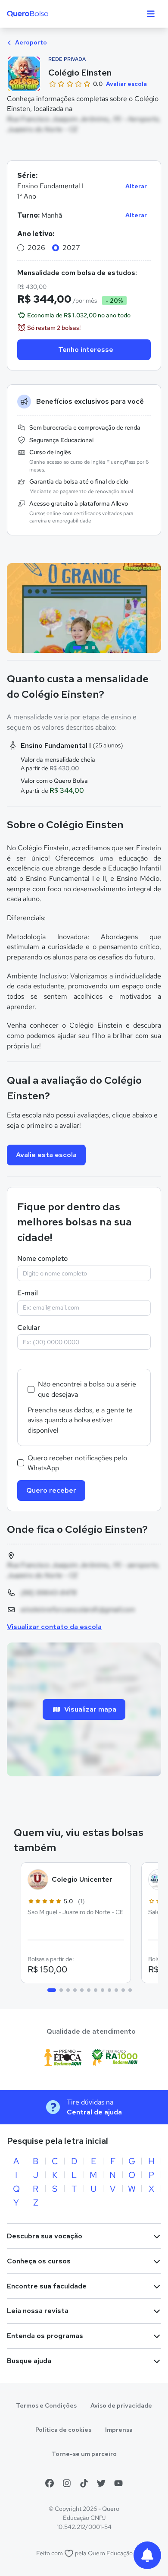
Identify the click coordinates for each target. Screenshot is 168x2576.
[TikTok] (84, 2483)
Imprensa (119, 2430)
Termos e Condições (46, 2405)
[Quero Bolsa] (45, 14)
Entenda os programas (45, 2336)
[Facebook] (50, 2483)
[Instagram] (67, 2483)
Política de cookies (63, 2430)
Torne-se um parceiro (84, 2454)
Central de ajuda (94, 2112)
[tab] (77, 648)
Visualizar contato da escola (54, 1627)
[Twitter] (101, 2483)
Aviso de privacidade (121, 2405)
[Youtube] (118, 2483)
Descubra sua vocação (45, 2236)
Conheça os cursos (39, 2261)
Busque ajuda (29, 2361)
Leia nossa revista (38, 2311)
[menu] (151, 14)
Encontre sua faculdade (47, 2286)
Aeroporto (30, 42)
